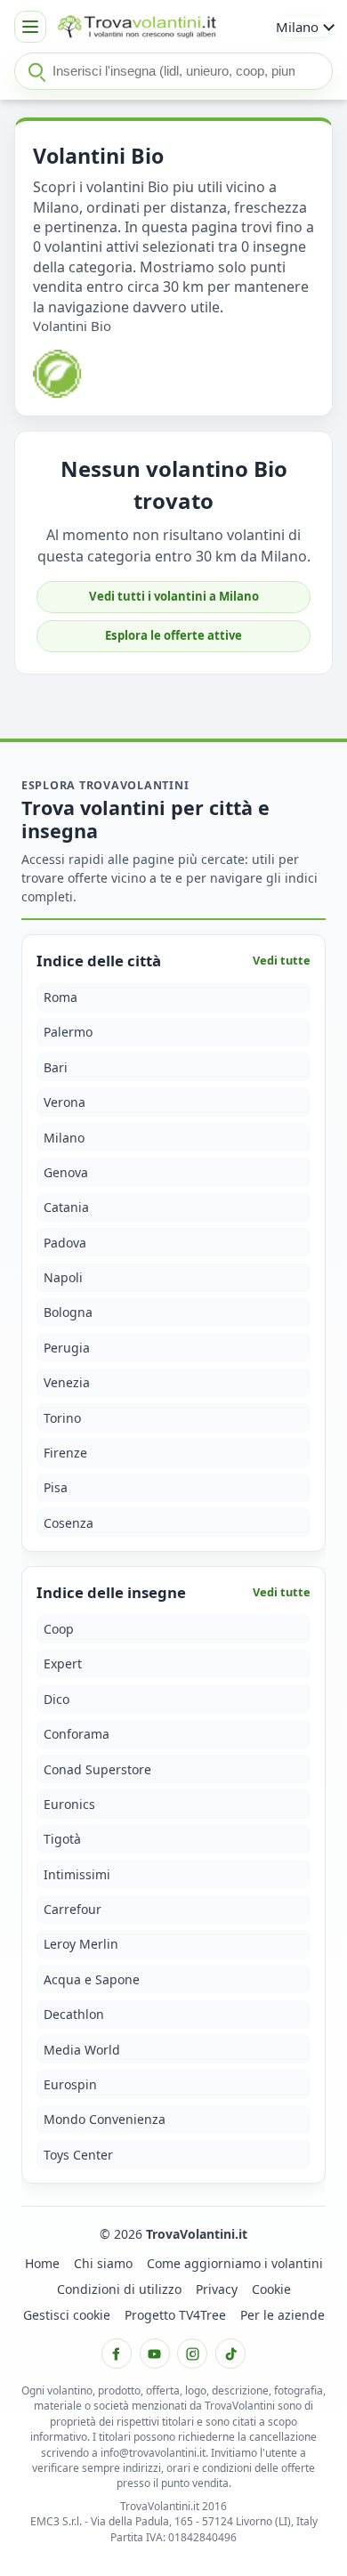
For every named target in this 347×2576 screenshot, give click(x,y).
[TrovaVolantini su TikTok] (230, 2354)
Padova (65, 1243)
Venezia (67, 1382)
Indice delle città (99, 961)
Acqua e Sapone (92, 1979)
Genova (66, 1172)
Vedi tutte (282, 961)
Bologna (68, 1313)
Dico (56, 1699)
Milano (64, 1138)
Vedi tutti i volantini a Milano (174, 596)
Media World (82, 2050)
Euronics (69, 1804)
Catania (66, 1208)
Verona (65, 1102)
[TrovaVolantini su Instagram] (192, 2354)
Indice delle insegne (111, 1593)
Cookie (271, 2289)
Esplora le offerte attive (173, 635)
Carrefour (73, 1909)
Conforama (77, 1734)
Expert (63, 1664)
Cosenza (69, 1523)
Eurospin (70, 2084)
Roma (61, 997)
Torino (62, 1418)
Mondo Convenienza (105, 2120)
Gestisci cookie (67, 2315)
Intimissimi (77, 1874)
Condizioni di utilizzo (119, 2289)
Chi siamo (103, 2263)
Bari (56, 1067)
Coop (59, 1629)
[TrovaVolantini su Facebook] (117, 2354)
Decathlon (74, 2014)
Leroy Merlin (81, 1945)
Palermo (68, 1033)
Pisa (56, 1488)
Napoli (63, 1277)
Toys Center (78, 2155)
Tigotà (62, 1840)
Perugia (67, 1348)
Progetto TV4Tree (175, 2315)
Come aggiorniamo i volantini (235, 2263)
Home (42, 2263)
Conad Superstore (97, 1769)
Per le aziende (282, 2315)
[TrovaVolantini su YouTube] (155, 2354)
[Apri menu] (30, 27)
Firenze (65, 1453)
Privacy (217, 2289)
